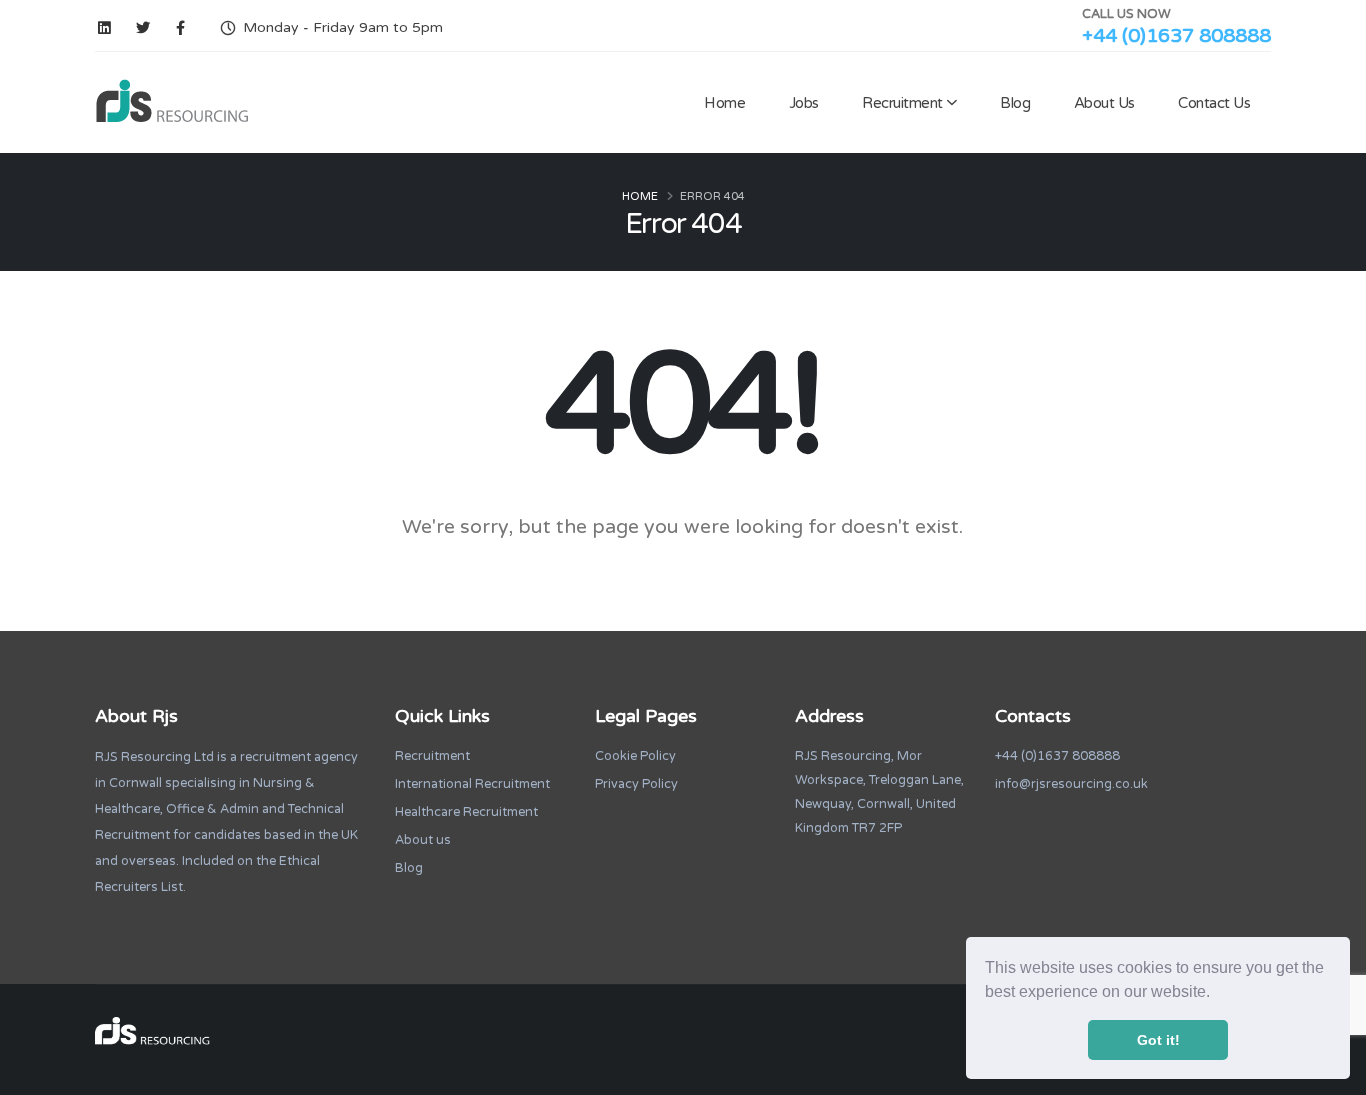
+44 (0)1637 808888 (1176, 36)
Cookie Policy (635, 756)
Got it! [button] (1158, 1040)
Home (724, 103)
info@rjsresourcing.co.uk (1071, 784)
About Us (1104, 103)
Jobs (804, 103)
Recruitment (902, 103)
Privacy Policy (636, 784)
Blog (1015, 103)
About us (423, 840)
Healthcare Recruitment (466, 812)
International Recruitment (472, 784)
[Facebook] (180, 28)
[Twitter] (142, 28)
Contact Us (1214, 103)
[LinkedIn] (104, 28)
